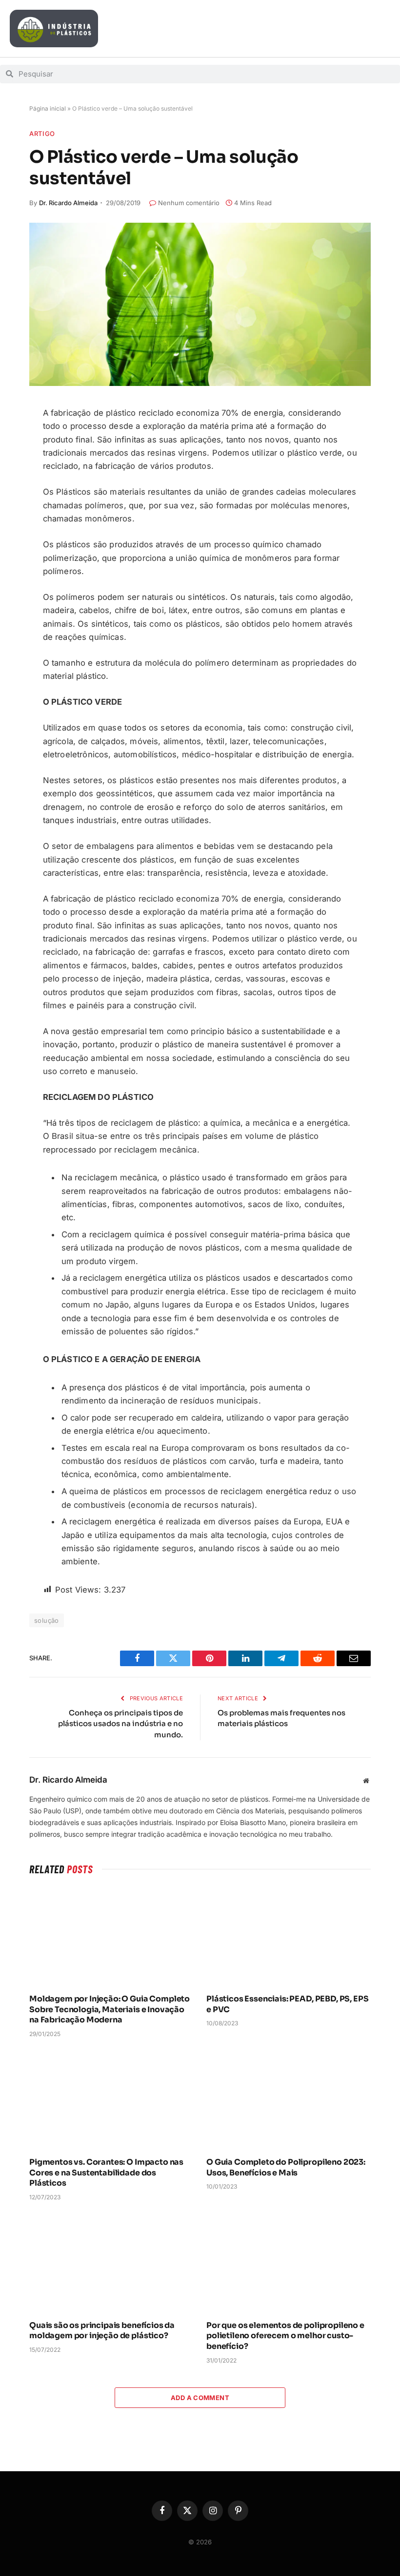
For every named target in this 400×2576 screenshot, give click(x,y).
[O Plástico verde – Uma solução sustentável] (200, 304)
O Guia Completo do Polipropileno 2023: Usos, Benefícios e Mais (286, 2167)
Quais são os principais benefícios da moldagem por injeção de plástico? (102, 2331)
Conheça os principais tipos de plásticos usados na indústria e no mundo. (120, 1724)
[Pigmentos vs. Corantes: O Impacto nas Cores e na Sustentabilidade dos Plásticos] (111, 2100)
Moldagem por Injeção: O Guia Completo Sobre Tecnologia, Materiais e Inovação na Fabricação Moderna (110, 2009)
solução (47, 1620)
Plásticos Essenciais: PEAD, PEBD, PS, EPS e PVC (287, 2004)
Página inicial (48, 108)
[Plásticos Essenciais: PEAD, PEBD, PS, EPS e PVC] (289, 1937)
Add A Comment (200, 2398)
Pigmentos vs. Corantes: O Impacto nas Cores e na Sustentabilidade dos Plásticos (106, 2173)
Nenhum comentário (189, 203)
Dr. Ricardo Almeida (68, 203)
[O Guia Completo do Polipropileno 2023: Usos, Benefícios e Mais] (289, 2100)
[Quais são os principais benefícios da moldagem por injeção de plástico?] (111, 2263)
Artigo (42, 134)
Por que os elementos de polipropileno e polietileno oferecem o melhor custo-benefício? (285, 2336)
